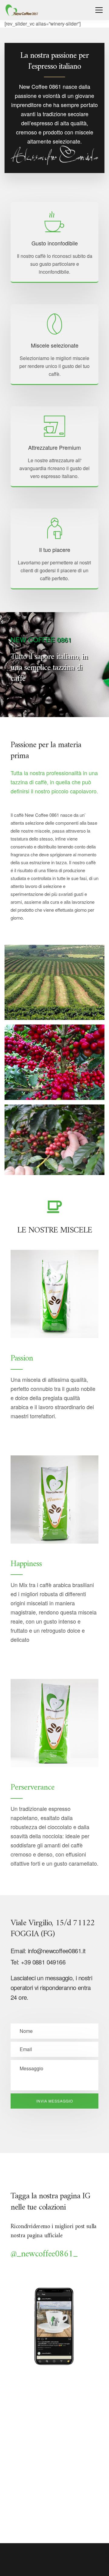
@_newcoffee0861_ (44, 2254)
